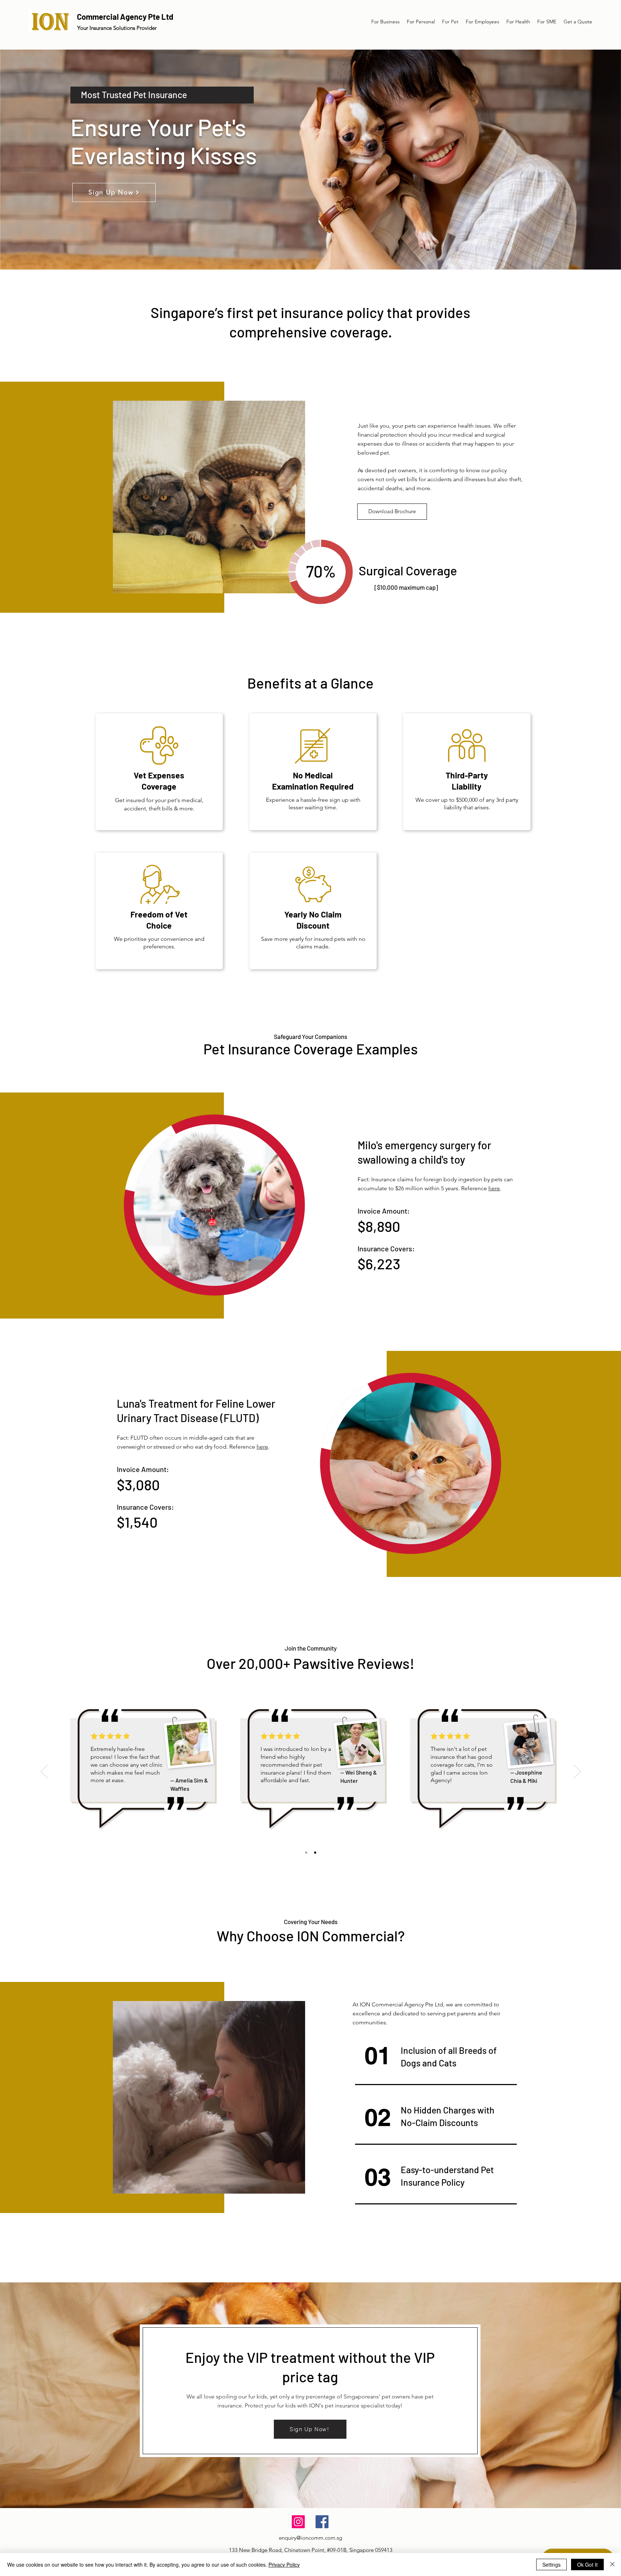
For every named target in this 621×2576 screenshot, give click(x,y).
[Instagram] (298, 2522)
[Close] (612, 2564)
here (262, 1447)
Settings (551, 2564)
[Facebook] (322, 2522)
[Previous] (44, 1772)
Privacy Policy (284, 2564)
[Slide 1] (306, 1853)
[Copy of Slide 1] (315, 1853)
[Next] (577, 1772)
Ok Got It (587, 2564)
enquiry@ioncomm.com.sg (310, 2538)
